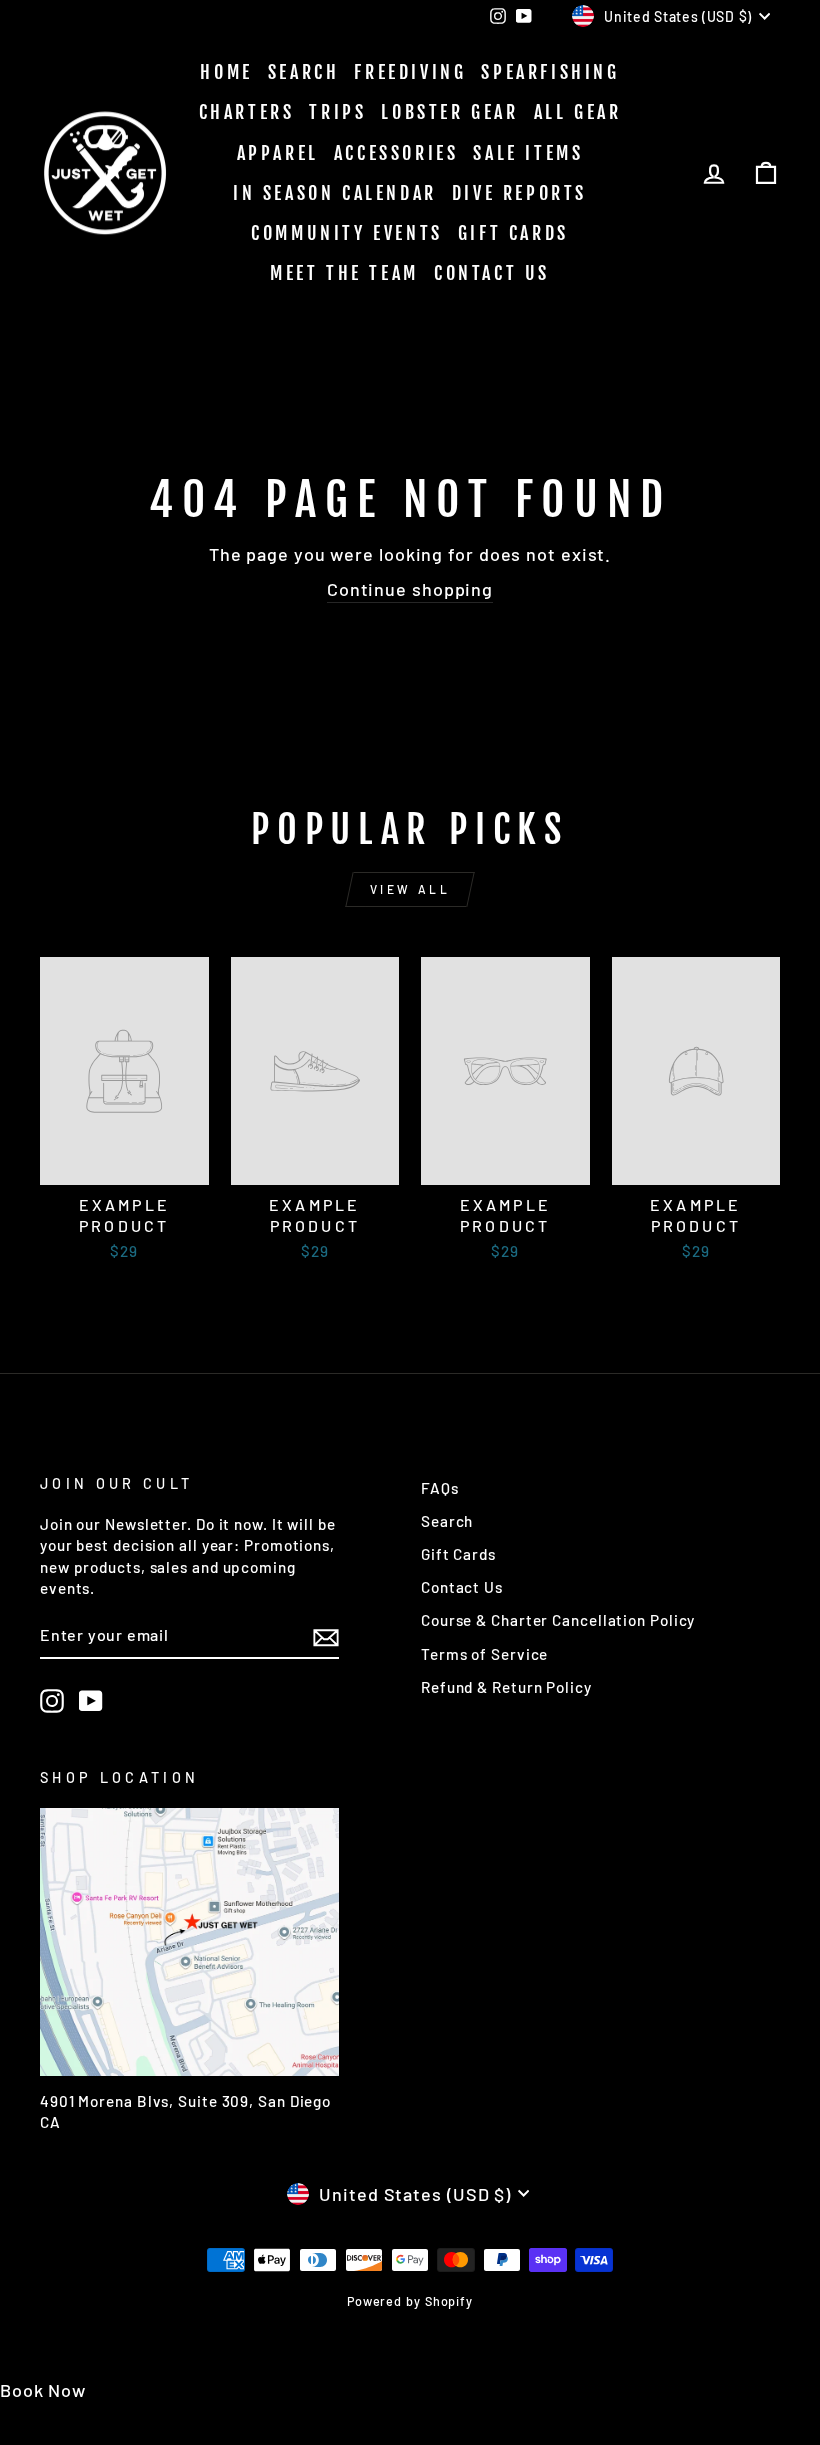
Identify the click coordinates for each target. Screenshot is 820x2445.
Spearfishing (550, 72)
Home (226, 72)
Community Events (347, 233)
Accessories (396, 153)
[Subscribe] (326, 1636)
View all (410, 889)
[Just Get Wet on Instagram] (52, 1701)
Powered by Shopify (410, 2301)
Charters (247, 112)
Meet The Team (344, 273)
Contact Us (492, 273)
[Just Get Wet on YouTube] (91, 1701)
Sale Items (528, 153)
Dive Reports (519, 193)
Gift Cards (513, 233)
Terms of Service (484, 1654)
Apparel (278, 153)
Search (304, 72)
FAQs (440, 1488)
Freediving (410, 72)
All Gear (578, 112)
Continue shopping (410, 589)
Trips (337, 112)
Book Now (43, 2390)
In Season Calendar (335, 193)
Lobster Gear (449, 112)
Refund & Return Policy (506, 1687)
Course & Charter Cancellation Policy (558, 1620)
